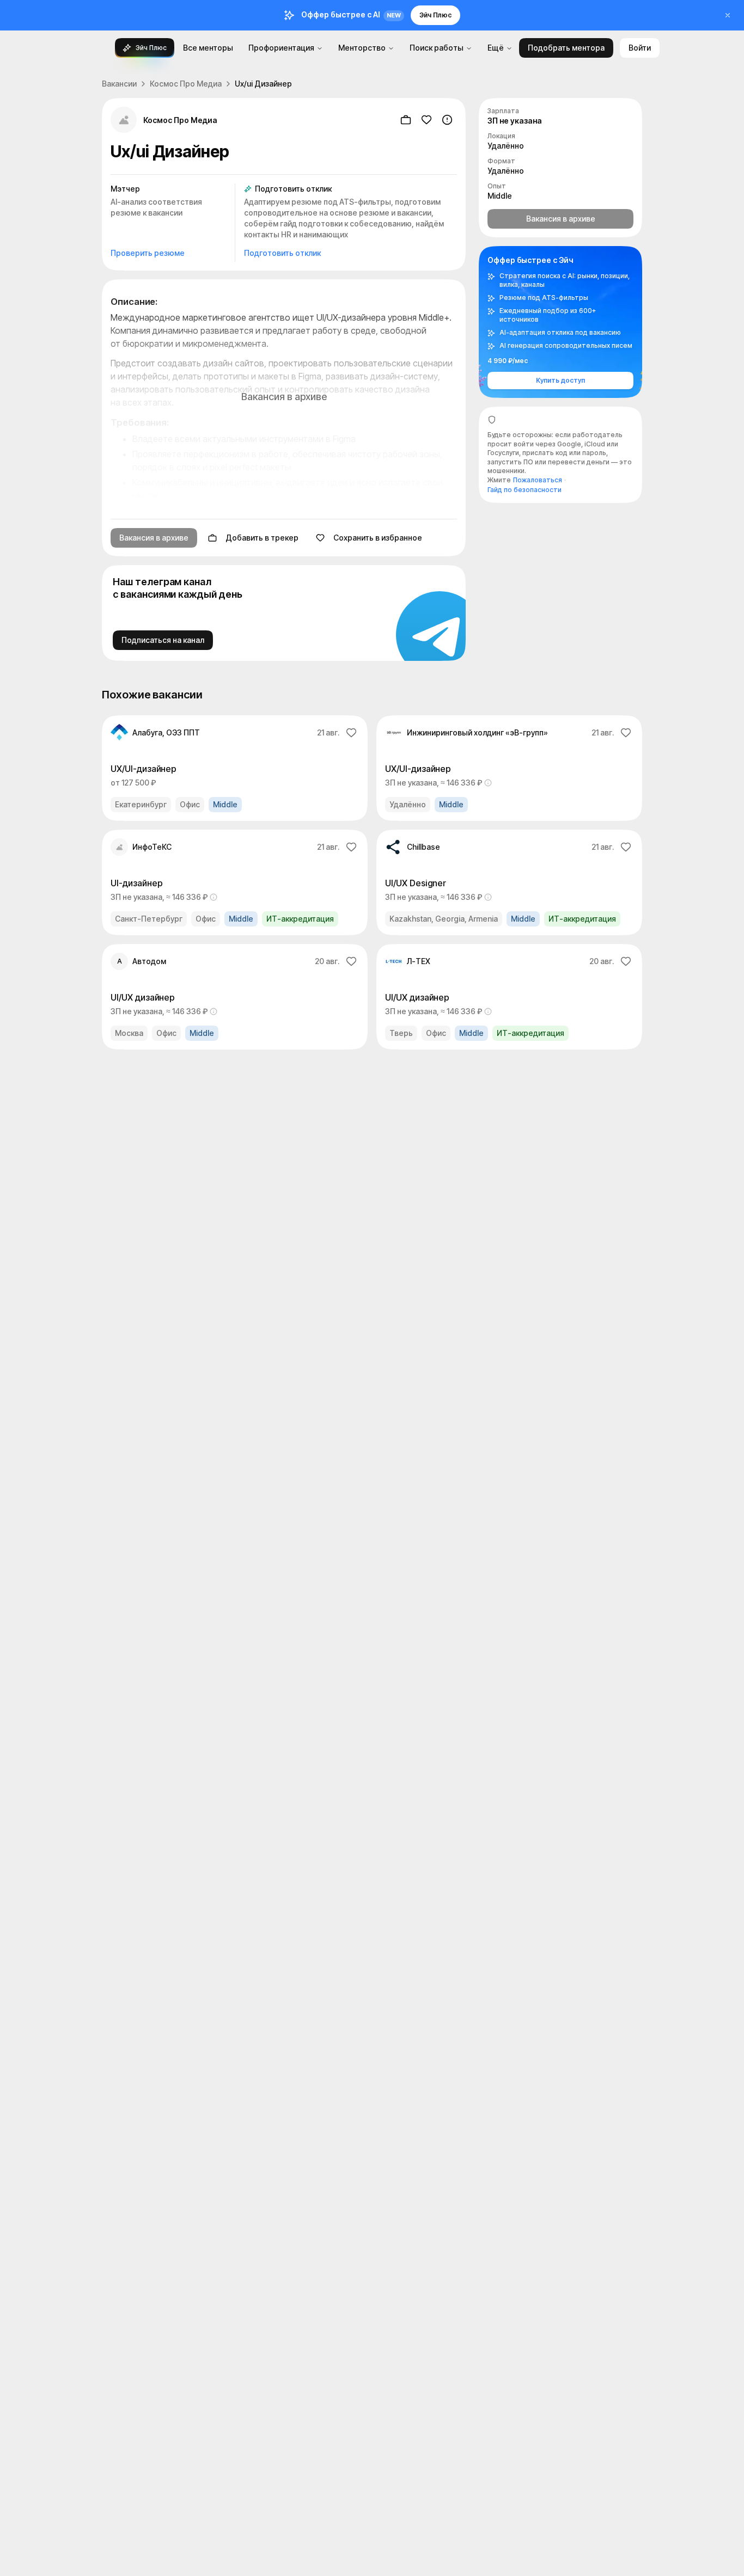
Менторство (362, 48)
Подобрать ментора (566, 48)
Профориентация (281, 48)
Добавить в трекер (262, 538)
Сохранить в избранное (378, 538)
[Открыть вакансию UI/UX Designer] (509, 882)
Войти (640, 48)
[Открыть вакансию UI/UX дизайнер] (235, 997)
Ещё (496, 48)
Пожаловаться (538, 480)
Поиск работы (437, 48)
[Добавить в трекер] (406, 120)
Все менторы (208, 48)
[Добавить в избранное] (426, 120)
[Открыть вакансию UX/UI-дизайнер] (235, 768)
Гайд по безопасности (525, 490)
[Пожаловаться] (447, 120)
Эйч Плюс (435, 15)
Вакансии (119, 84)
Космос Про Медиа (186, 84)
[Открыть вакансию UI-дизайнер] (235, 882)
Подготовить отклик (282, 253)
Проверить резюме (148, 253)
